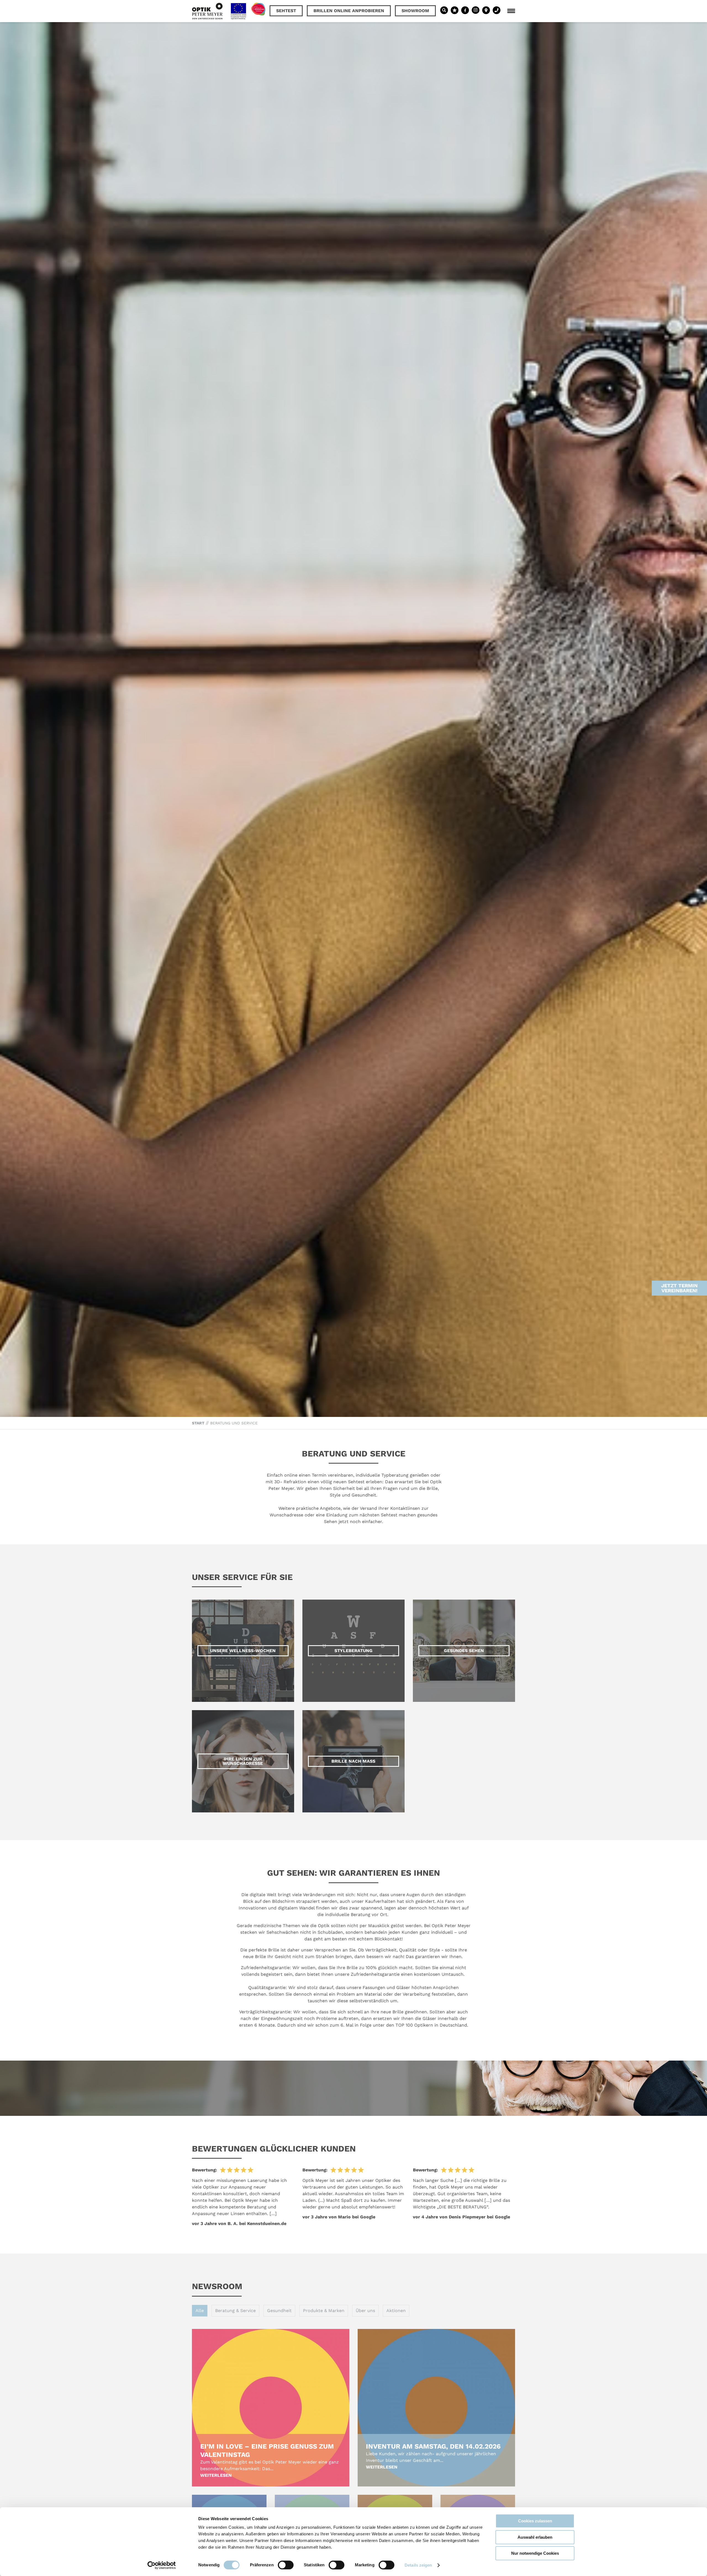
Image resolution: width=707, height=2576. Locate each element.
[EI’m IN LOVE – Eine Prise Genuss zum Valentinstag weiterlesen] (271, 2408)
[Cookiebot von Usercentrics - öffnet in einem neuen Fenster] (162, 2565)
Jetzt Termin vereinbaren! (679, 1288)
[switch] (286, 2565)
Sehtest (286, 11)
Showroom (415, 11)
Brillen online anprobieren (349, 11)
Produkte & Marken (324, 2311)
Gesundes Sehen (464, 1651)
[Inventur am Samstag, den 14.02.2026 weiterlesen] (436, 2408)
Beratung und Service (234, 1423)
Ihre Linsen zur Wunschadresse (243, 1761)
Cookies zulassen (535, 2521)
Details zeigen (418, 2565)
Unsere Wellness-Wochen (243, 1651)
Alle (200, 2311)
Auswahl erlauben (535, 2537)
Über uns (365, 2311)
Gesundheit (279, 2311)
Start (198, 1423)
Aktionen (396, 2311)
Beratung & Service (235, 2311)
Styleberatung (353, 1651)
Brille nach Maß (353, 1761)
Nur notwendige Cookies (535, 2553)
